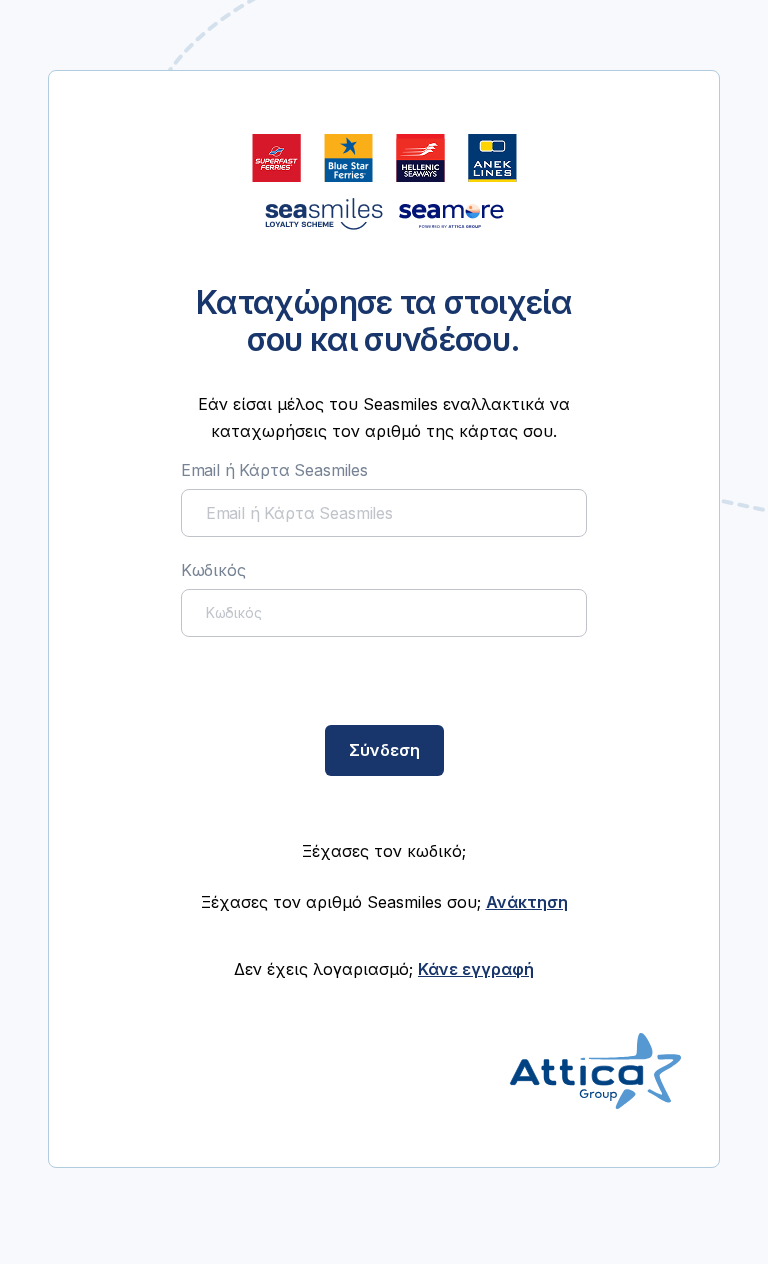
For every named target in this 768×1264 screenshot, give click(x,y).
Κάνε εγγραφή (476, 969)
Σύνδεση (384, 750)
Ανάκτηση (527, 902)
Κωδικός (213, 570)
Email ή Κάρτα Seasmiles (274, 470)
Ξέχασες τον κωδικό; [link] (384, 851)
